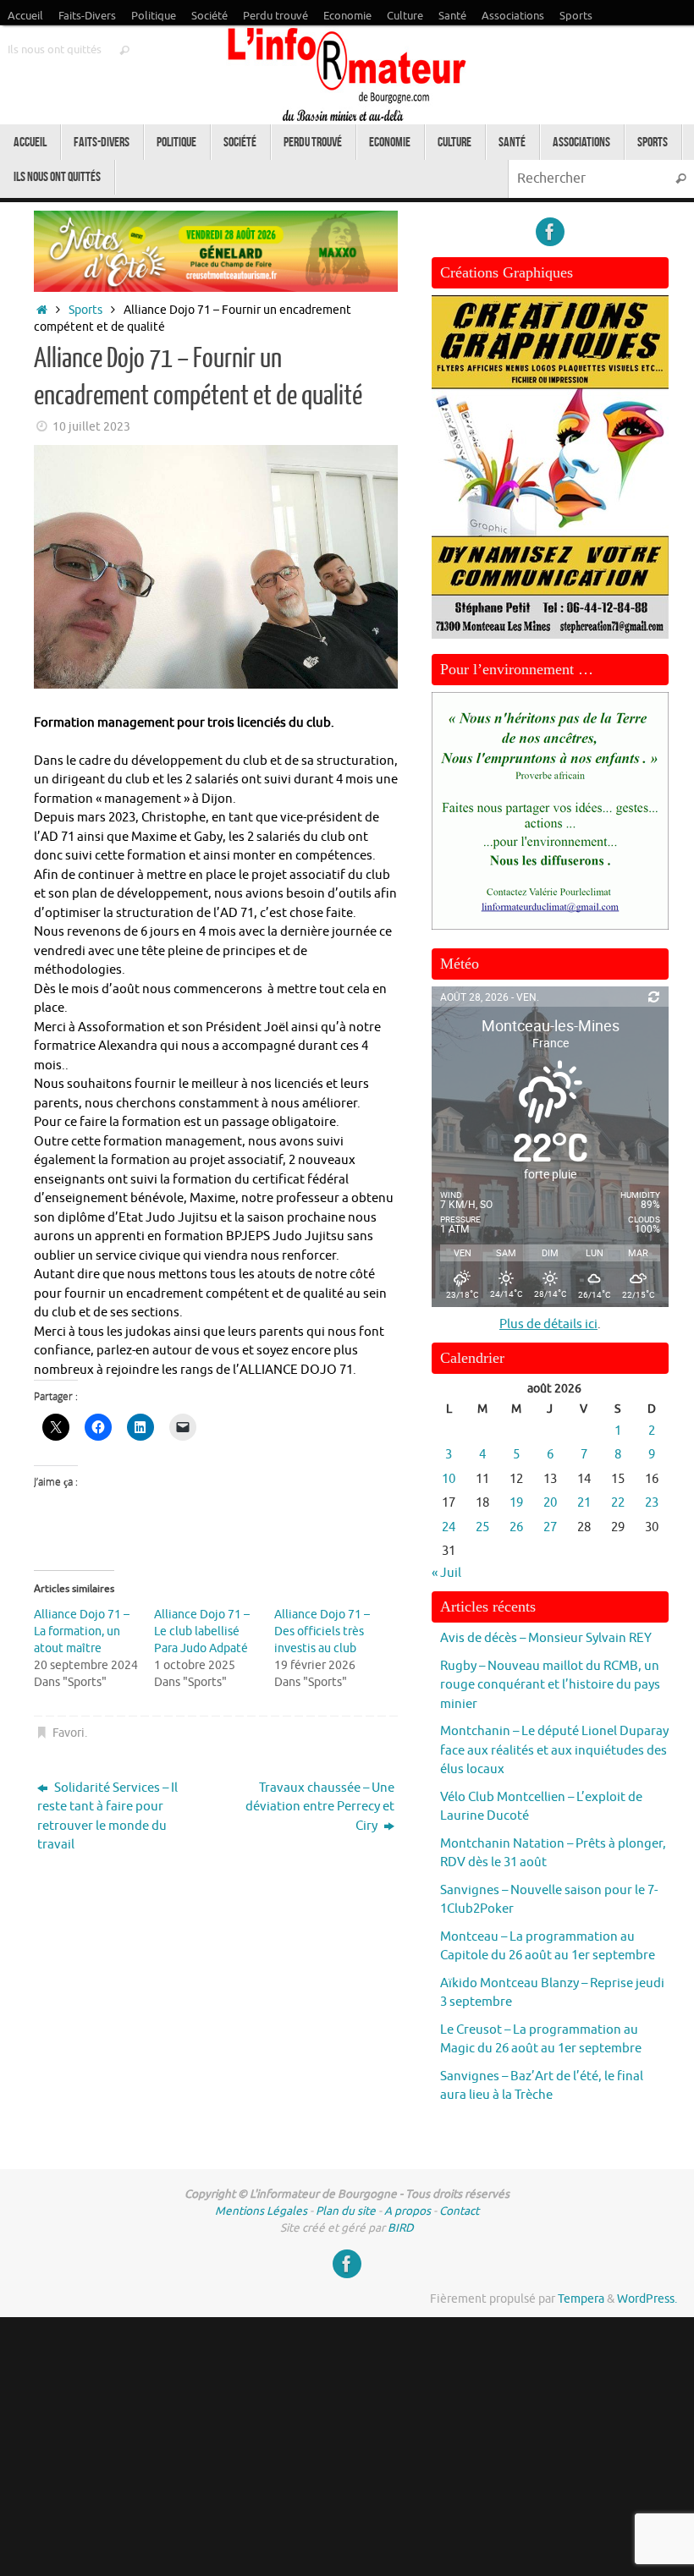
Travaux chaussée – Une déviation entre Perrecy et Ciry (320, 1807)
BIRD (401, 2228)
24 (449, 1527)
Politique (154, 16)
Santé (452, 16)
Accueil (25, 16)
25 (482, 1527)
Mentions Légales (261, 2211)
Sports (576, 16)
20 (550, 1503)
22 (618, 1503)
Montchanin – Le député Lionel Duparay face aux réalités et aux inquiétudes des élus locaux (554, 1750)
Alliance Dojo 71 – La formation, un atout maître (82, 1631)
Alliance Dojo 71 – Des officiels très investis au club (322, 1631)
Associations (513, 16)
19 (516, 1503)
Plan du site (346, 2211)
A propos (408, 2211)
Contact (459, 2211)
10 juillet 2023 (91, 427)
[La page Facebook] (550, 232)
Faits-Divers (87, 16)
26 (516, 1527)
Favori (69, 1733)
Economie (347, 16)
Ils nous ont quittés (55, 50)
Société (209, 16)
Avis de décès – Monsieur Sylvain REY (546, 1638)
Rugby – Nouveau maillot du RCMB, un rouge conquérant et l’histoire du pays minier (550, 1685)
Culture (405, 16)
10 (449, 1479)
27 (550, 1527)
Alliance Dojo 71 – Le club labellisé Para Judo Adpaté (202, 1631)
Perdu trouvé (275, 16)
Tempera (581, 2299)
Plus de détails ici (548, 1324)
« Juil (446, 1573)
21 (584, 1503)
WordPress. (647, 2299)
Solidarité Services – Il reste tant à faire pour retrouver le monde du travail (107, 1817)
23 (652, 1503)
